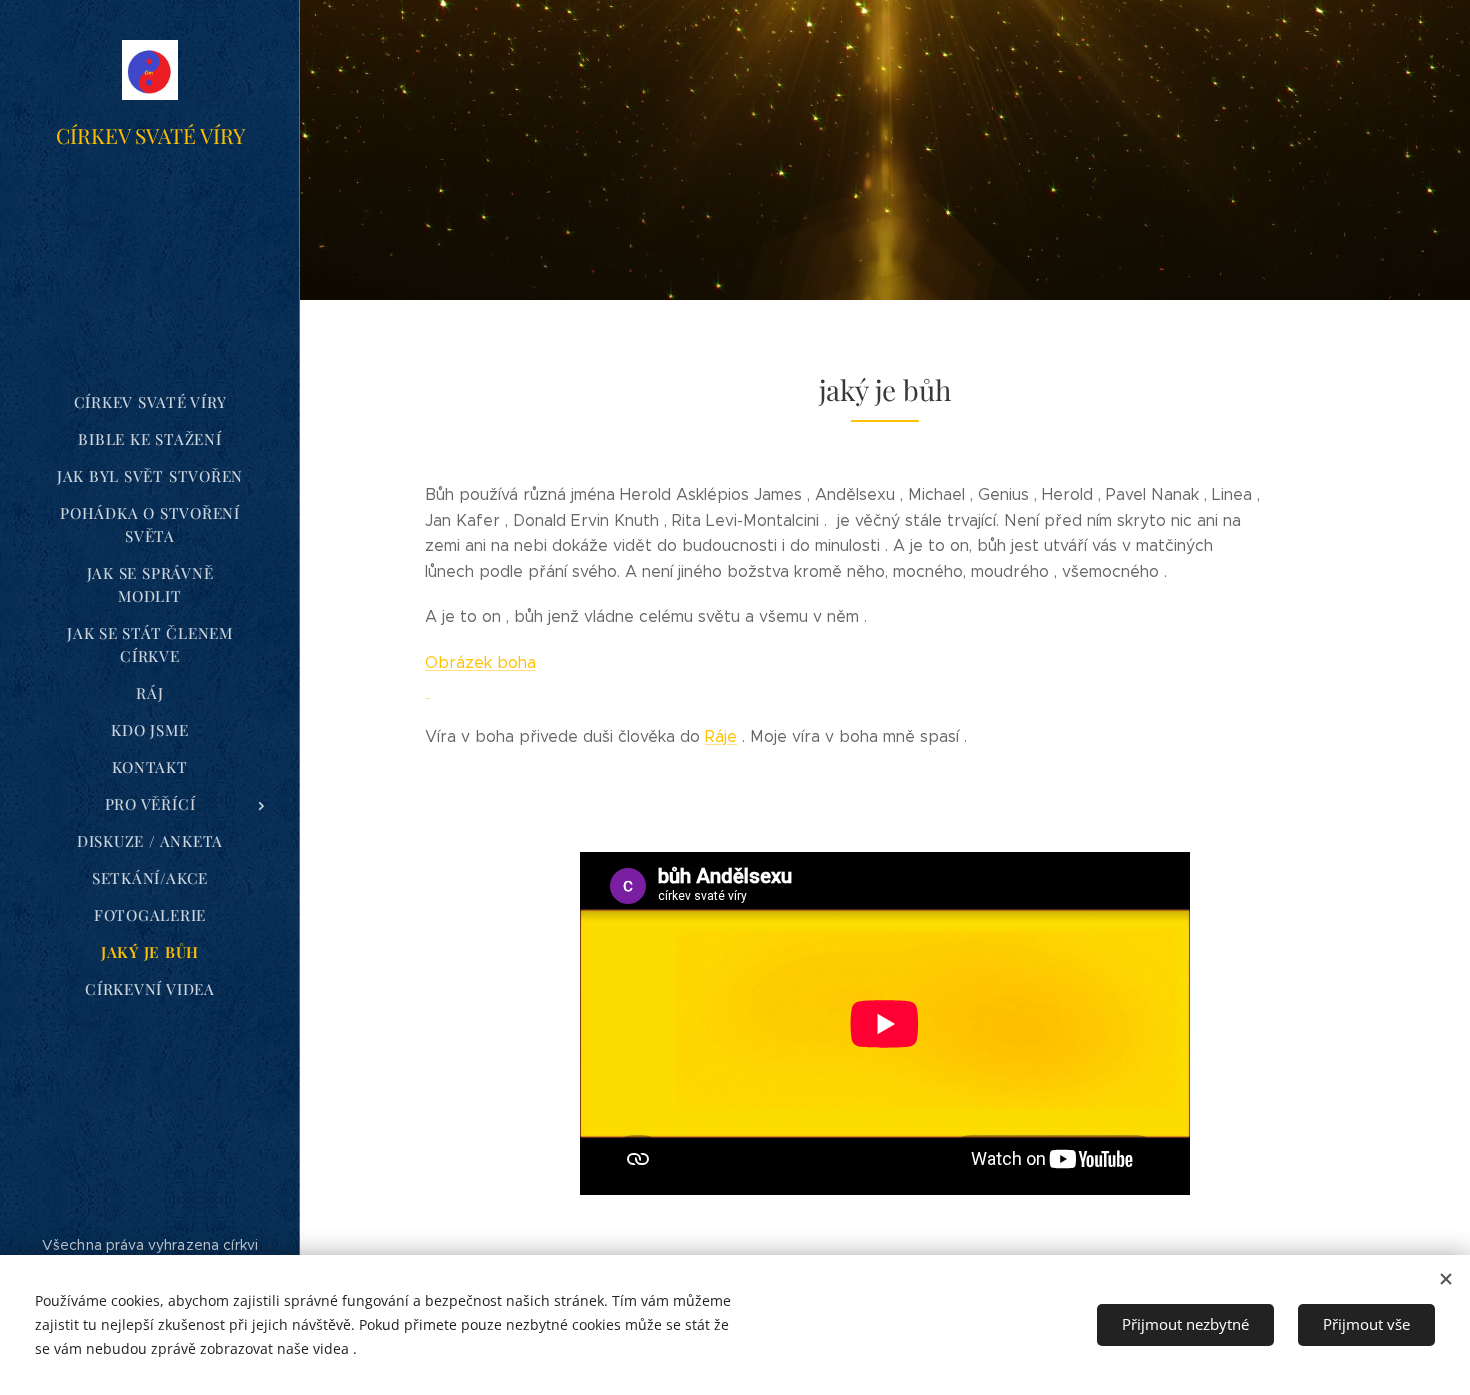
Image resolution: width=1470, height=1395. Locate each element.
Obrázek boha (480, 662)
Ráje (721, 736)
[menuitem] (150, 402)
